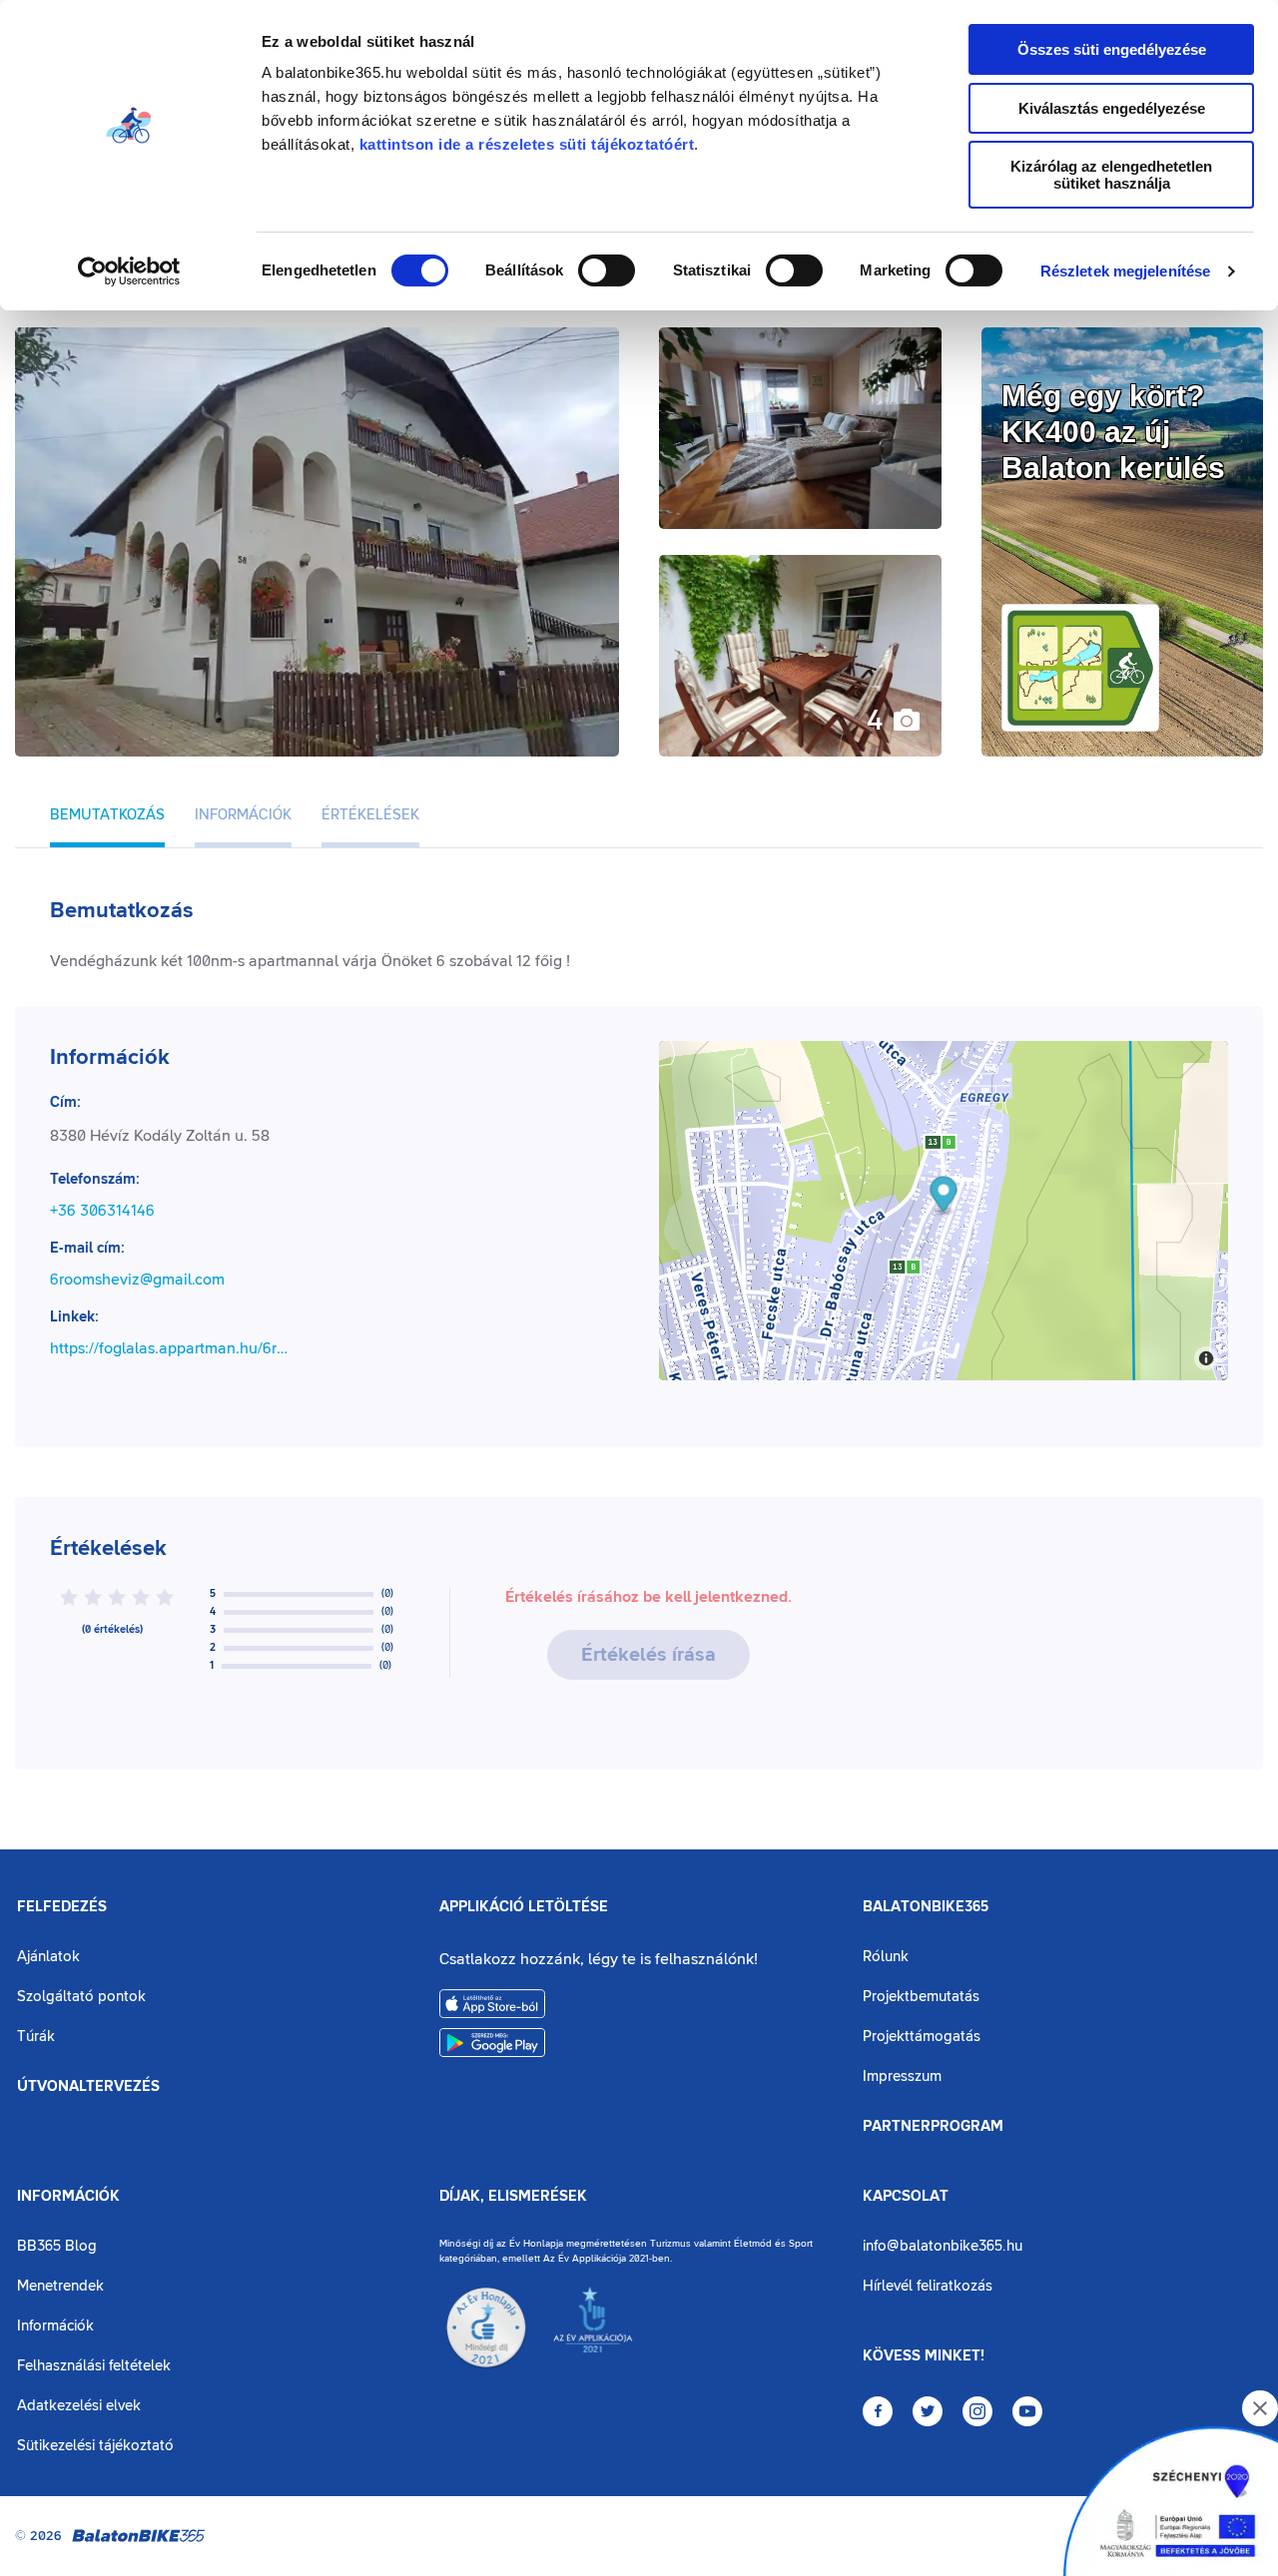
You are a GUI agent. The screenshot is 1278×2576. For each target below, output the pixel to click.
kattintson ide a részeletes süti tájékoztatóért (527, 144)
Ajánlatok (48, 1957)
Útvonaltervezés (88, 2087)
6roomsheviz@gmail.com (137, 1280)
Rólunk (886, 1957)
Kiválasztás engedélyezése (1112, 108)
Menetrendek (60, 2286)
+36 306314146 (102, 1211)
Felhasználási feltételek (94, 2366)
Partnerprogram (933, 2127)
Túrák (36, 2037)
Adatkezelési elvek (79, 2406)
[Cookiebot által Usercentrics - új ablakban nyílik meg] (129, 271)
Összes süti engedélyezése (1112, 49)
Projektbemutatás (921, 1997)
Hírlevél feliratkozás (928, 2286)
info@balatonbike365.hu (943, 2246)
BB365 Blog (57, 2246)
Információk (68, 2197)
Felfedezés (62, 1907)
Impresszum (902, 2076)
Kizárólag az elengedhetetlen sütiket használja (1111, 175)
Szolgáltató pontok (81, 1997)
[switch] (607, 270)
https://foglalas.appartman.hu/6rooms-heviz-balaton (172, 1348)
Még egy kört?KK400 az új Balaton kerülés (1113, 432)
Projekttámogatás (922, 2037)
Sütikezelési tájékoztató (95, 2446)
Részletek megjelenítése (1125, 271)
